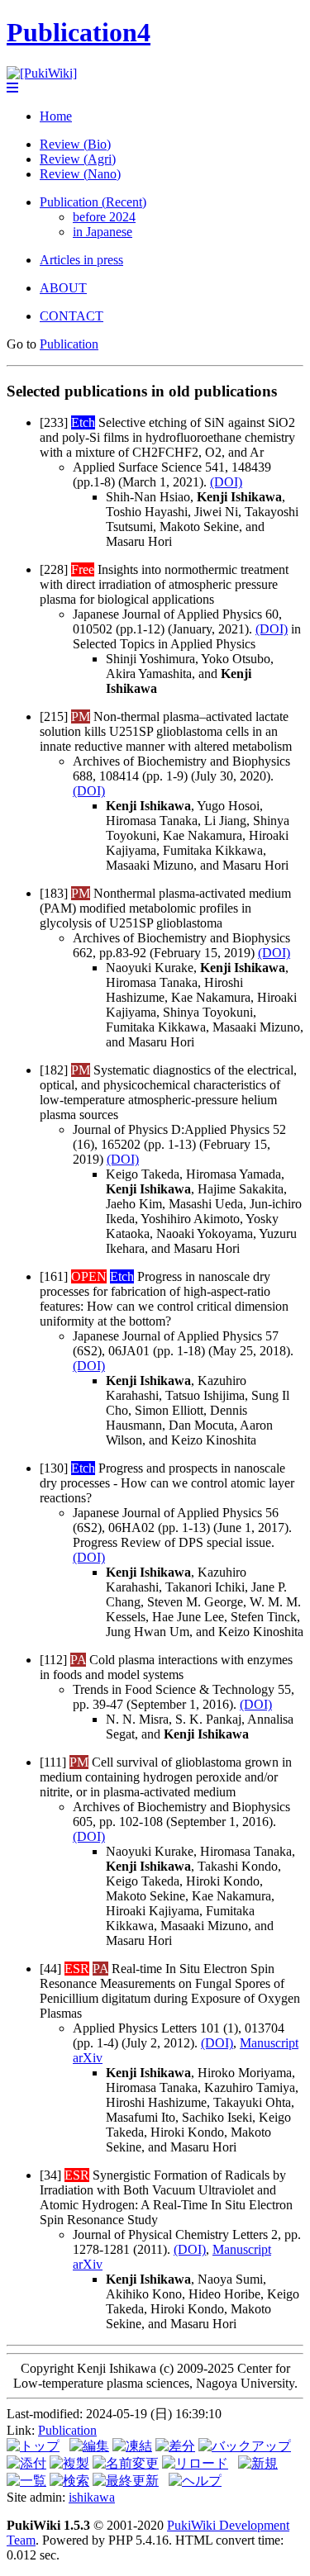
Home (56, 116)
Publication (69, 344)
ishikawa (92, 2497)
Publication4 (79, 32)
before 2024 (104, 217)
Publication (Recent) (93, 202)
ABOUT (63, 288)
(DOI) (226, 482)
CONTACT (72, 316)
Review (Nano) (80, 174)
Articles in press (81, 260)
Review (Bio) (75, 144)
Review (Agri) (78, 159)
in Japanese (103, 232)
